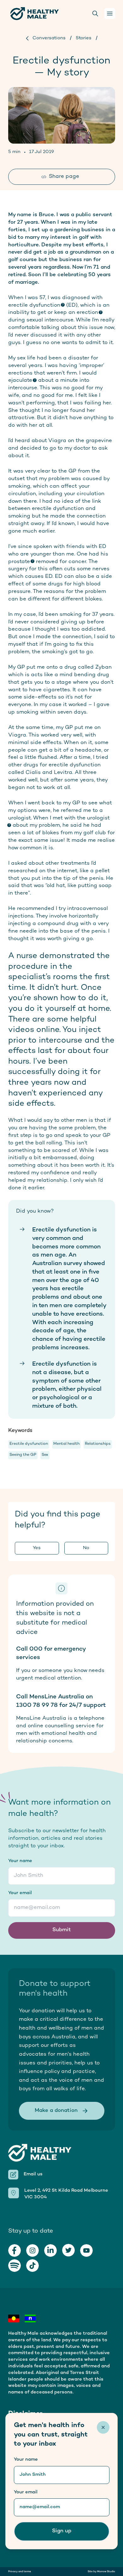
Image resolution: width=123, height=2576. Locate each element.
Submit (62, 1930)
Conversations (49, 38)
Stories (84, 38)
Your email (20, 1893)
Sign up (62, 2531)
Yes (37, 1548)
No (86, 1548)
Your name (20, 1861)
